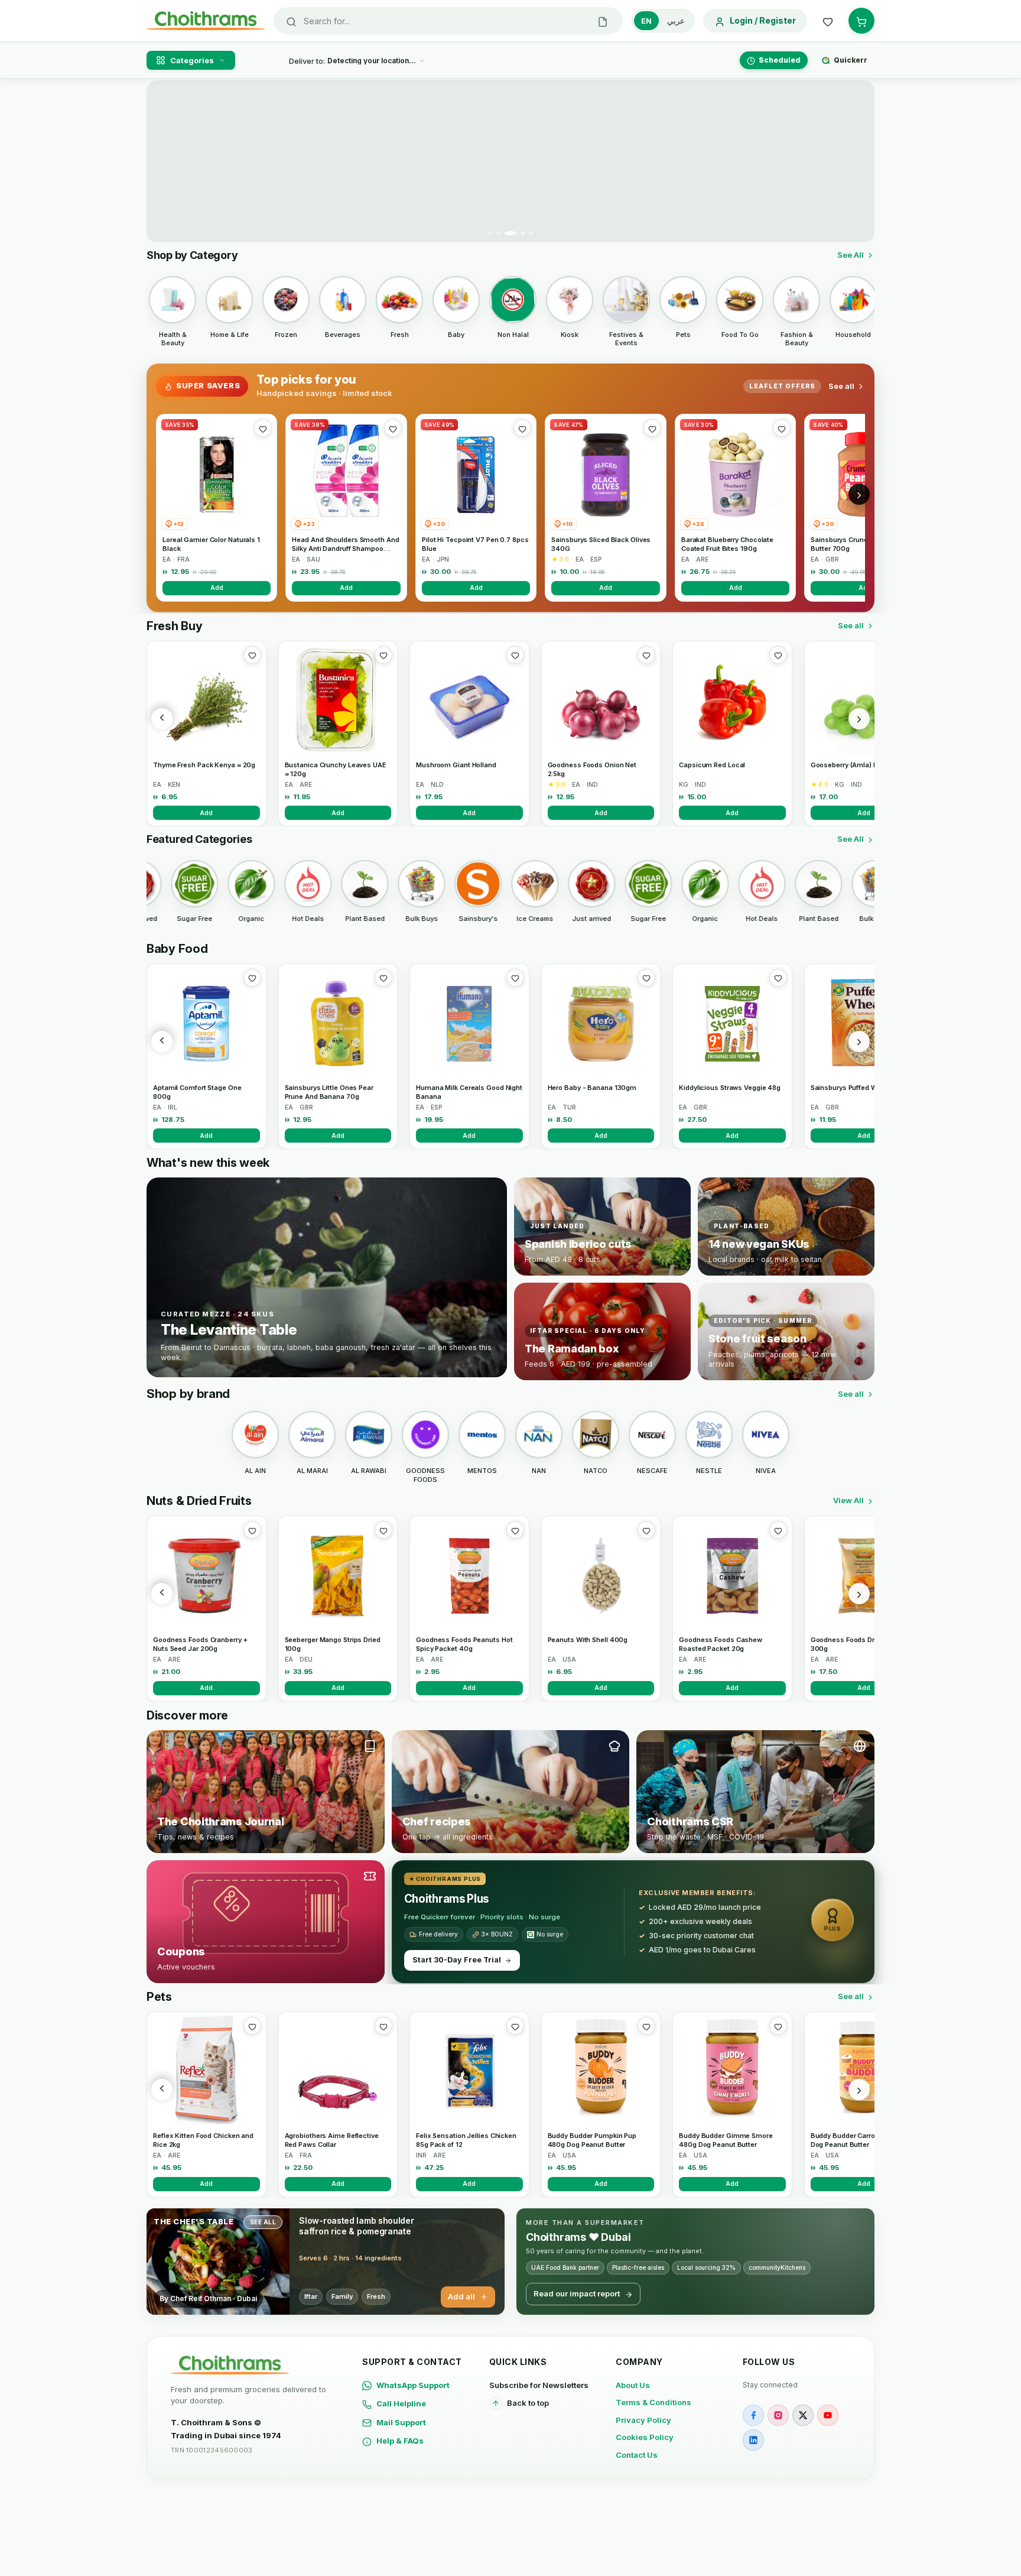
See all (841, 386)
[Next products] (859, 719)
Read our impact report (577, 2293)
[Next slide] (859, 161)
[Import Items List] (603, 21)
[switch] (663, 21)
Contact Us (637, 2455)
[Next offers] (859, 494)
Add (217, 588)
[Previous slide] (162, 161)
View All (848, 1500)
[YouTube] (828, 2415)
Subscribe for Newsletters (539, 2385)
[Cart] (861, 21)
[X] (803, 2415)
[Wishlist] (828, 21)
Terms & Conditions (653, 2402)
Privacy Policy (643, 2420)
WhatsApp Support (413, 2385)
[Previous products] (162, 719)
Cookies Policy (645, 2437)
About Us (633, 2385)
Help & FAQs (400, 2441)
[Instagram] (778, 2415)
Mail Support (401, 2422)
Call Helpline (401, 2403)
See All (851, 255)
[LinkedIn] (753, 2440)
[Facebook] (753, 2415)
